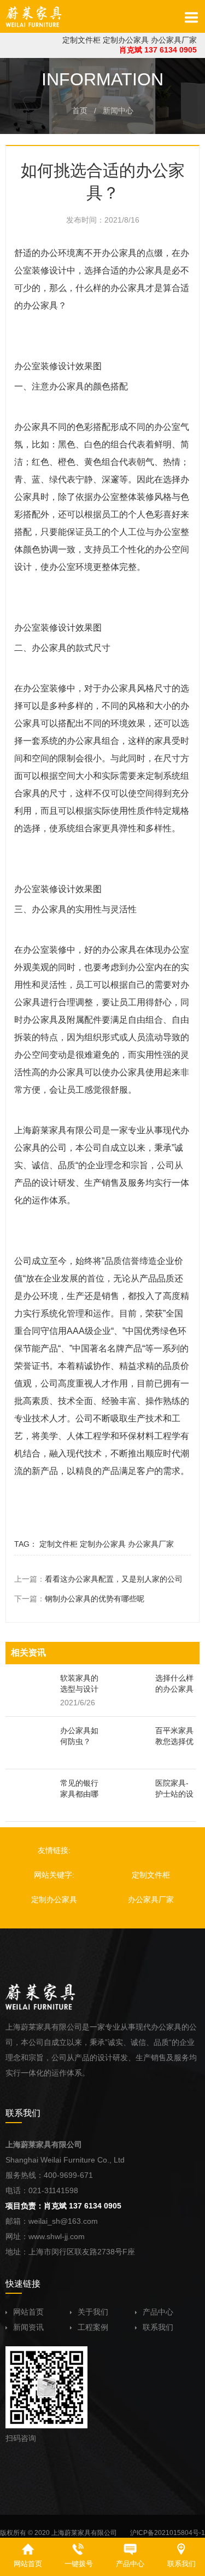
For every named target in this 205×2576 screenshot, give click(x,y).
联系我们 (158, 2327)
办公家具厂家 (174, 40)
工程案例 (93, 2327)
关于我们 (93, 2312)
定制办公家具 (126, 40)
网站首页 (28, 2312)
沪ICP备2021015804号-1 (168, 2533)
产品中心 (158, 2312)
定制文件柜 (81, 40)
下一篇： (79, 1599)
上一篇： (98, 1579)
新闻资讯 (28, 2327)
